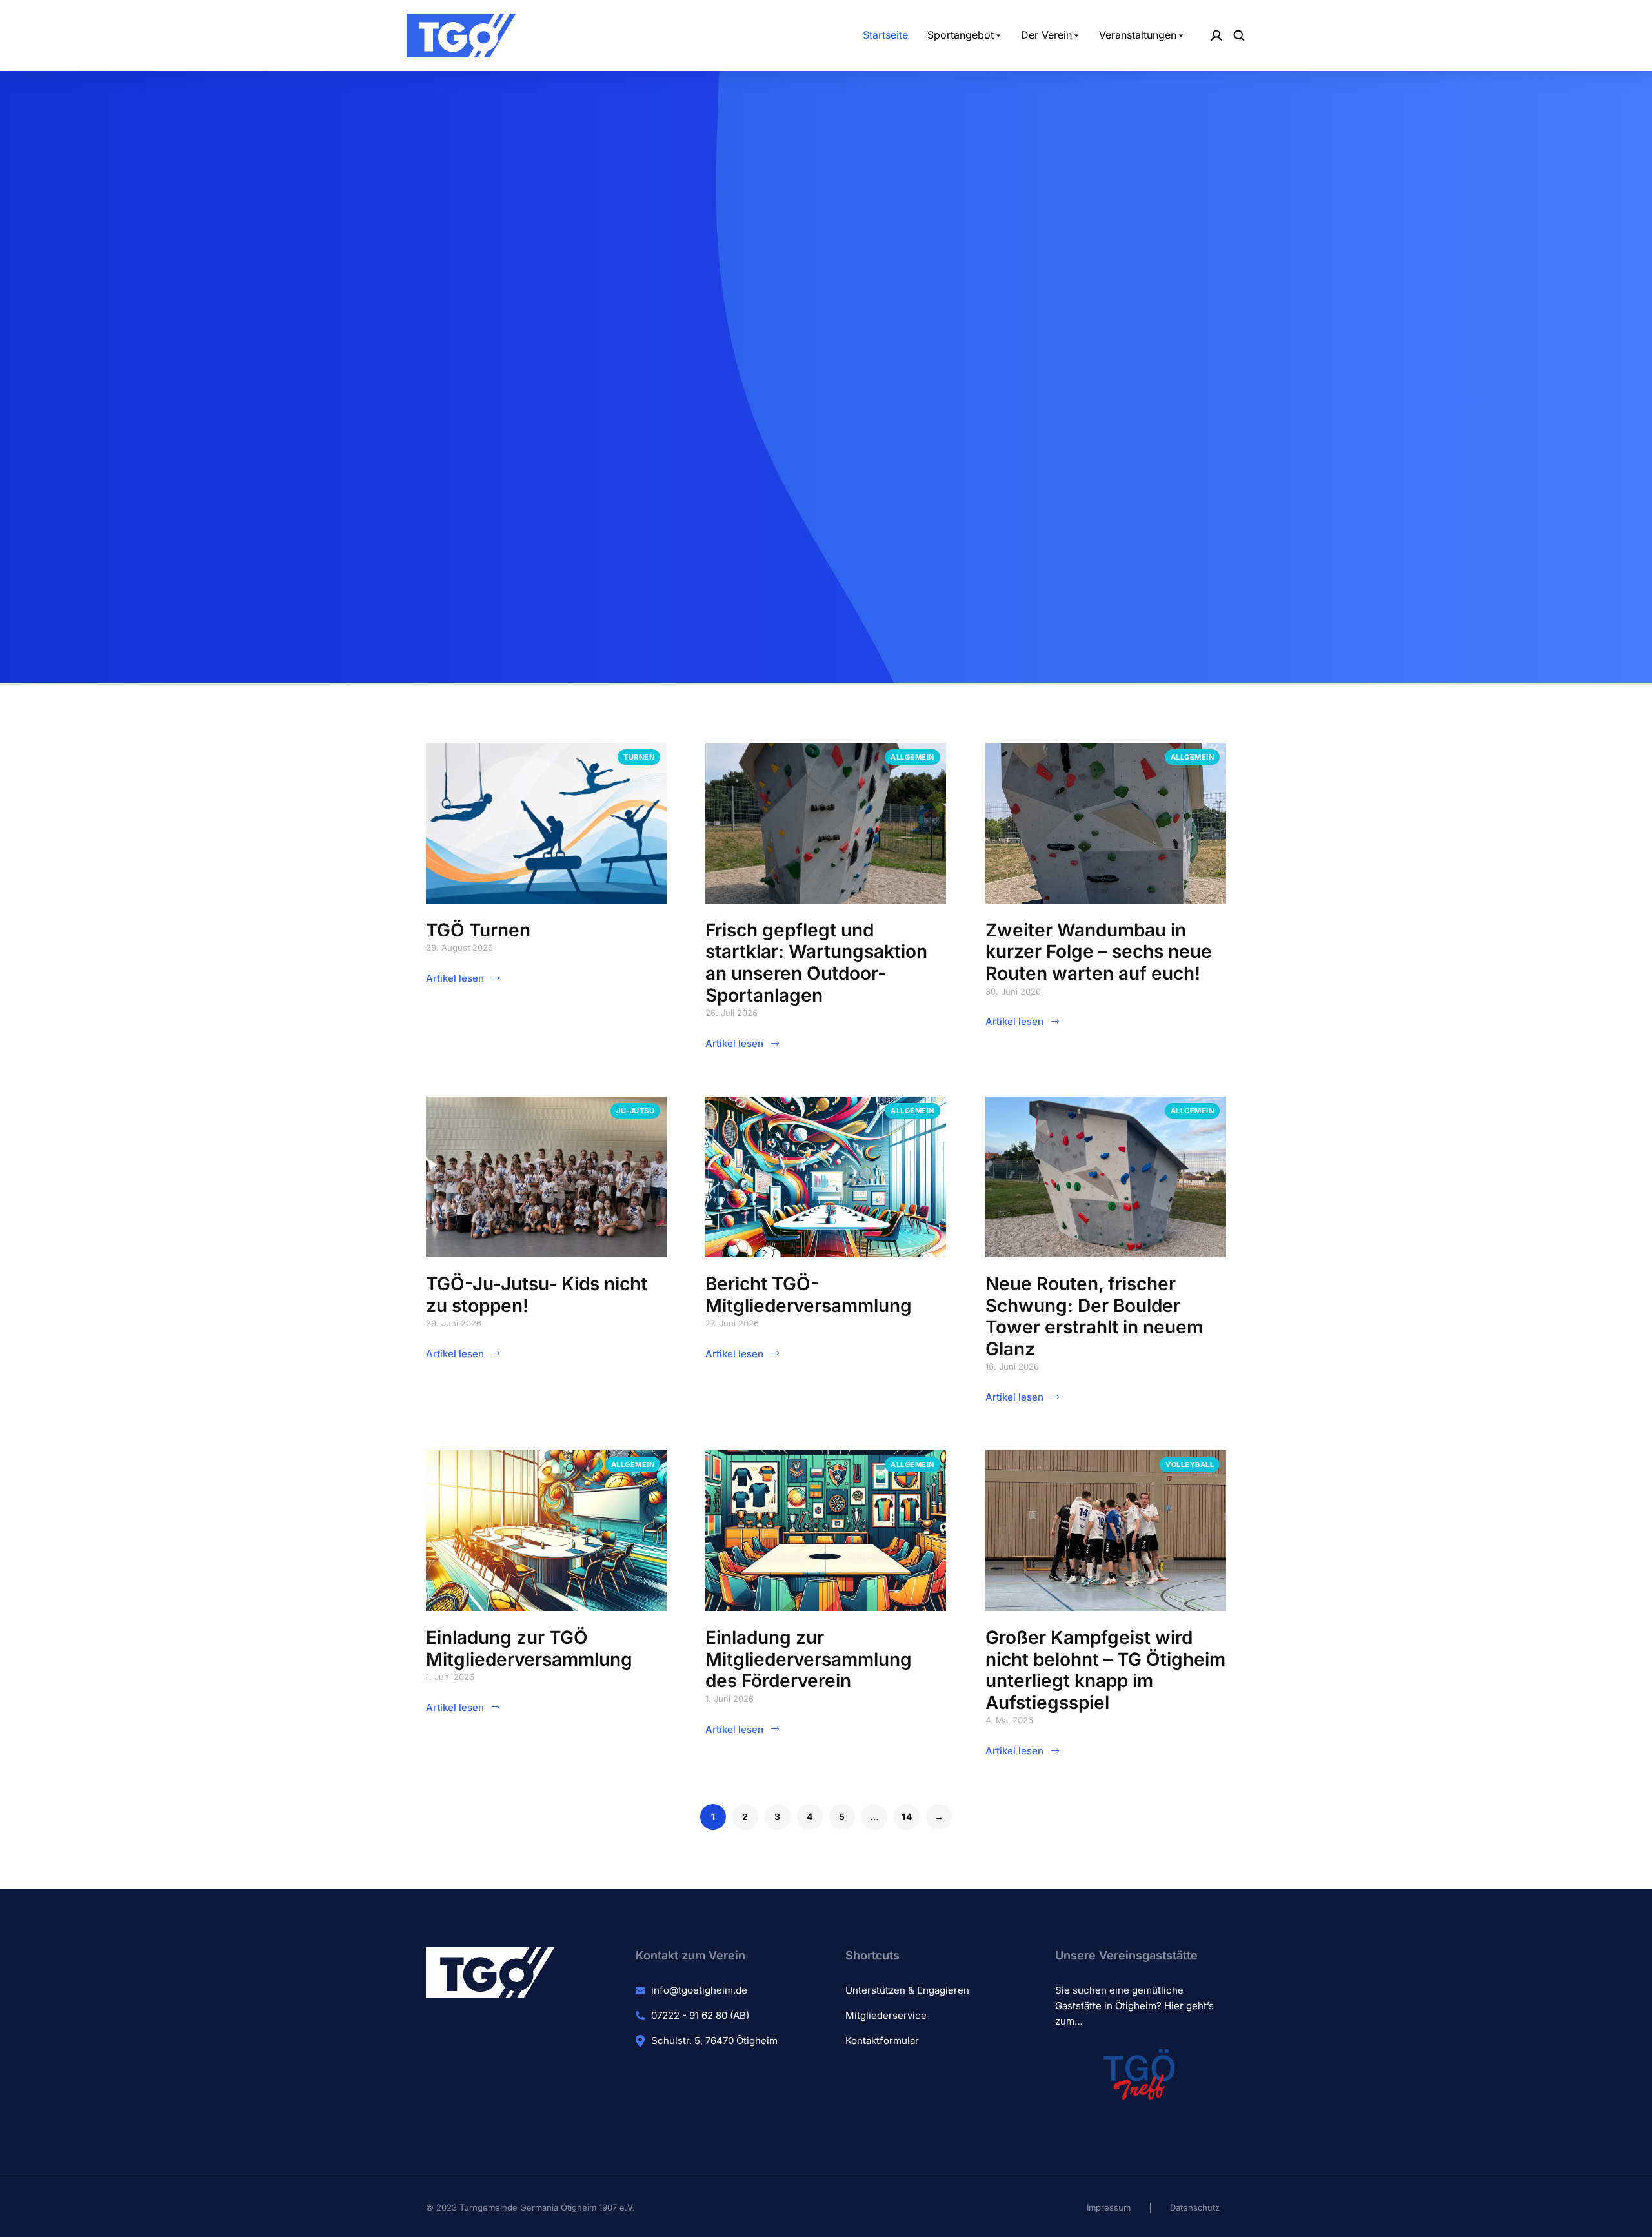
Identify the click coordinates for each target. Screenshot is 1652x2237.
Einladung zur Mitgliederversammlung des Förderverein (809, 1659)
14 (907, 1817)
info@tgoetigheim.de (699, 1990)
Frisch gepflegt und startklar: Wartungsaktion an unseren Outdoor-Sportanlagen (816, 963)
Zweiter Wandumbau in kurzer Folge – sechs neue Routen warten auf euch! (1099, 952)
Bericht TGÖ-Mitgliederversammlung (809, 1295)
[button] (826, 668)
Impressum (1109, 2207)
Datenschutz (1195, 2207)
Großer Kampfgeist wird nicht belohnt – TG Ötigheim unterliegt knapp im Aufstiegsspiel (1105, 1670)
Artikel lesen (455, 978)
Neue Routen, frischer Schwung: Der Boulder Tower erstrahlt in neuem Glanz (1094, 1316)
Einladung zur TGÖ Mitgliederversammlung (529, 1648)
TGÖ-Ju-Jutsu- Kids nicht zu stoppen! (537, 1295)
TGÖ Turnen (478, 930)
